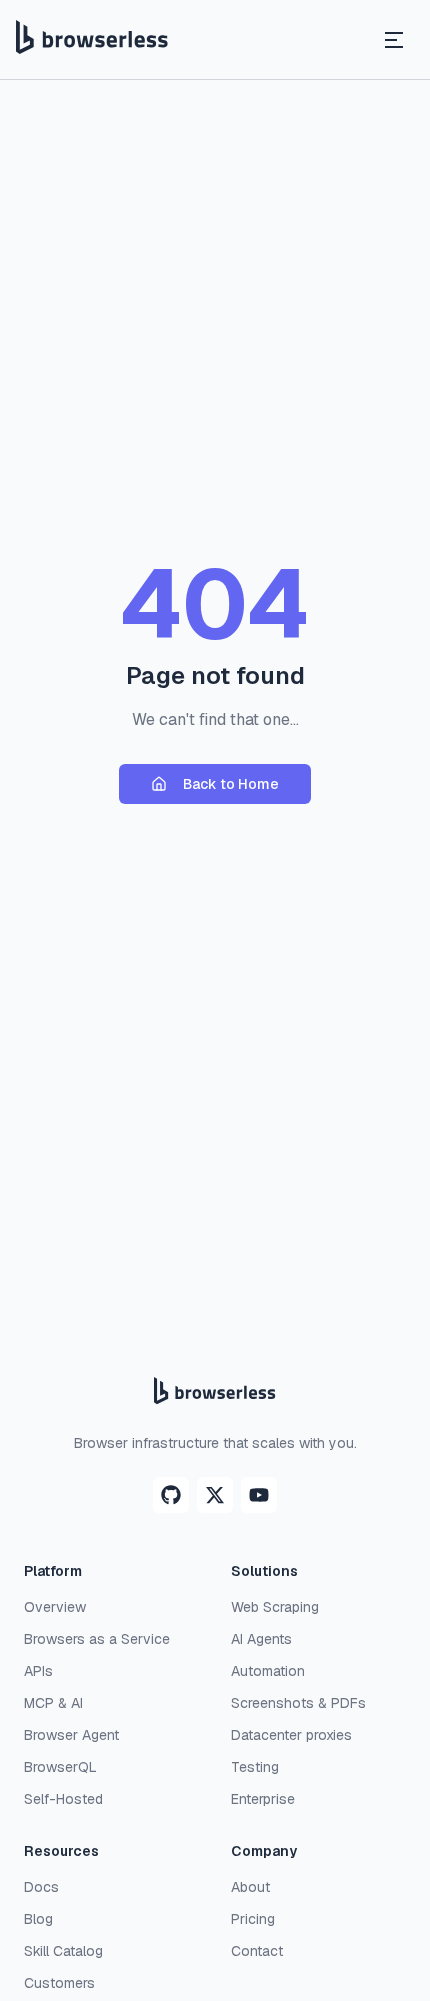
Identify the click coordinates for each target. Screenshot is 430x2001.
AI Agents (261, 1639)
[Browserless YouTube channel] (259, 1495)
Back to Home (231, 784)
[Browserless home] (92, 40)
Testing (255, 1767)
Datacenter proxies (291, 1735)
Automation (268, 1671)
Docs (41, 1887)
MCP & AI (53, 1703)
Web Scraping (275, 1607)
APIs (38, 1671)
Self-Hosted (63, 1799)
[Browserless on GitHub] (171, 1495)
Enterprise (263, 1799)
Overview (55, 1607)
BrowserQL (60, 1767)
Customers (59, 1983)
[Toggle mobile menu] (394, 40)
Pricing (253, 1919)
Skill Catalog (63, 1951)
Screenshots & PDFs (298, 1703)
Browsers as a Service (97, 1639)
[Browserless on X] (215, 1495)
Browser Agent (71, 1735)
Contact (257, 1951)
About (250, 1887)
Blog (38, 1919)
